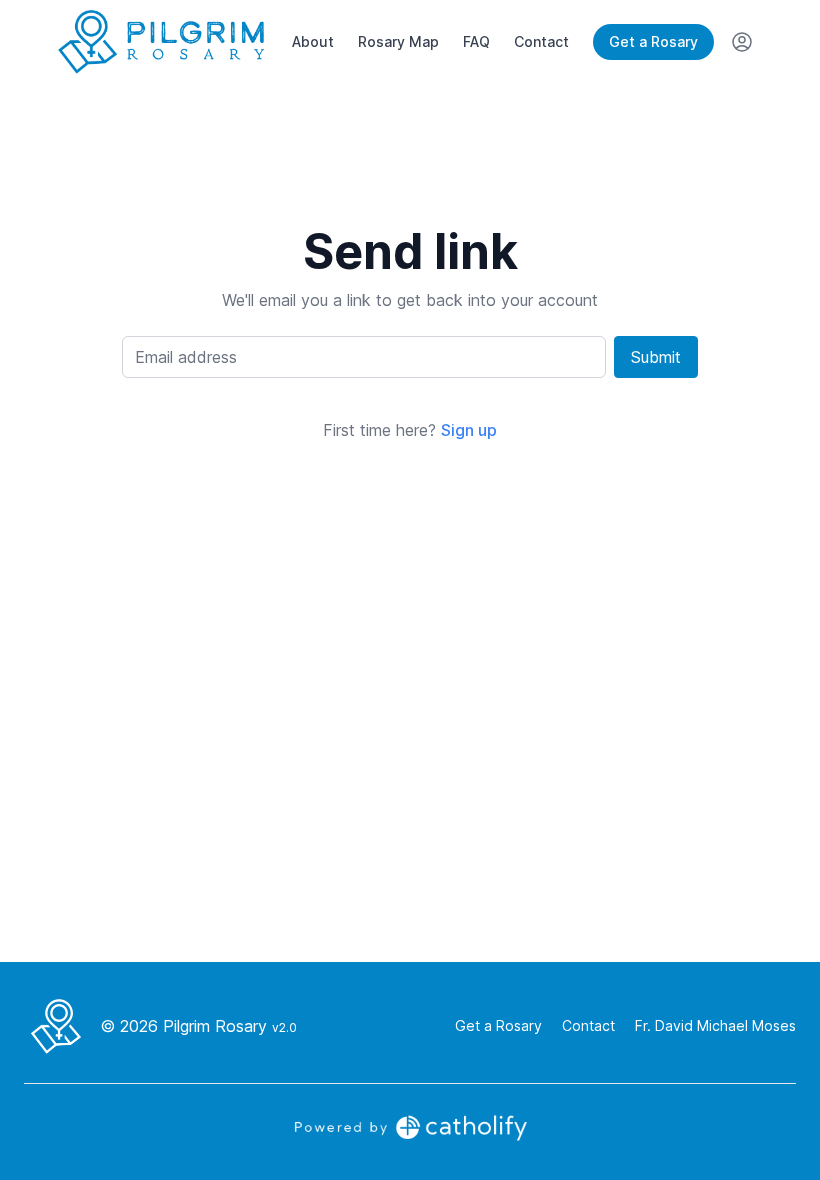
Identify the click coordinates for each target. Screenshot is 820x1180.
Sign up (469, 430)
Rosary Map (398, 41)
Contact (541, 41)
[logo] (161, 42)
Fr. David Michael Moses (715, 1025)
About (313, 41)
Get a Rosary (653, 41)
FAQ (476, 41)
